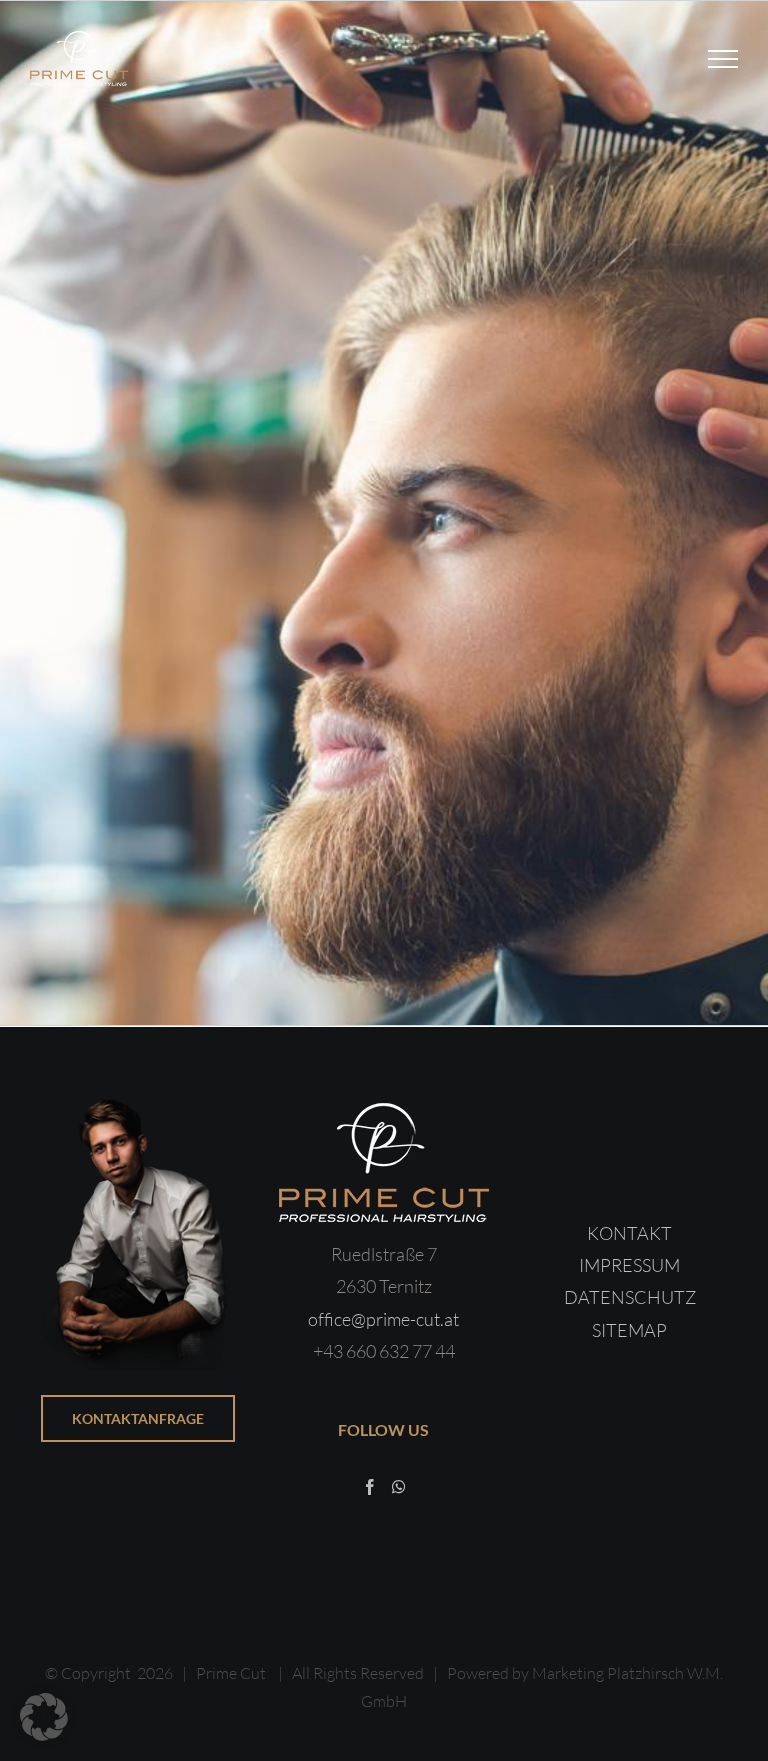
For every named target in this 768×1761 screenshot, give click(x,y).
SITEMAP (629, 1330)
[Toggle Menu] (723, 59)
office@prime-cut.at (383, 1319)
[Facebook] (370, 1487)
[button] (44, 1717)
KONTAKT (629, 1233)
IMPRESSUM (629, 1265)
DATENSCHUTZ (630, 1297)
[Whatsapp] (399, 1487)
